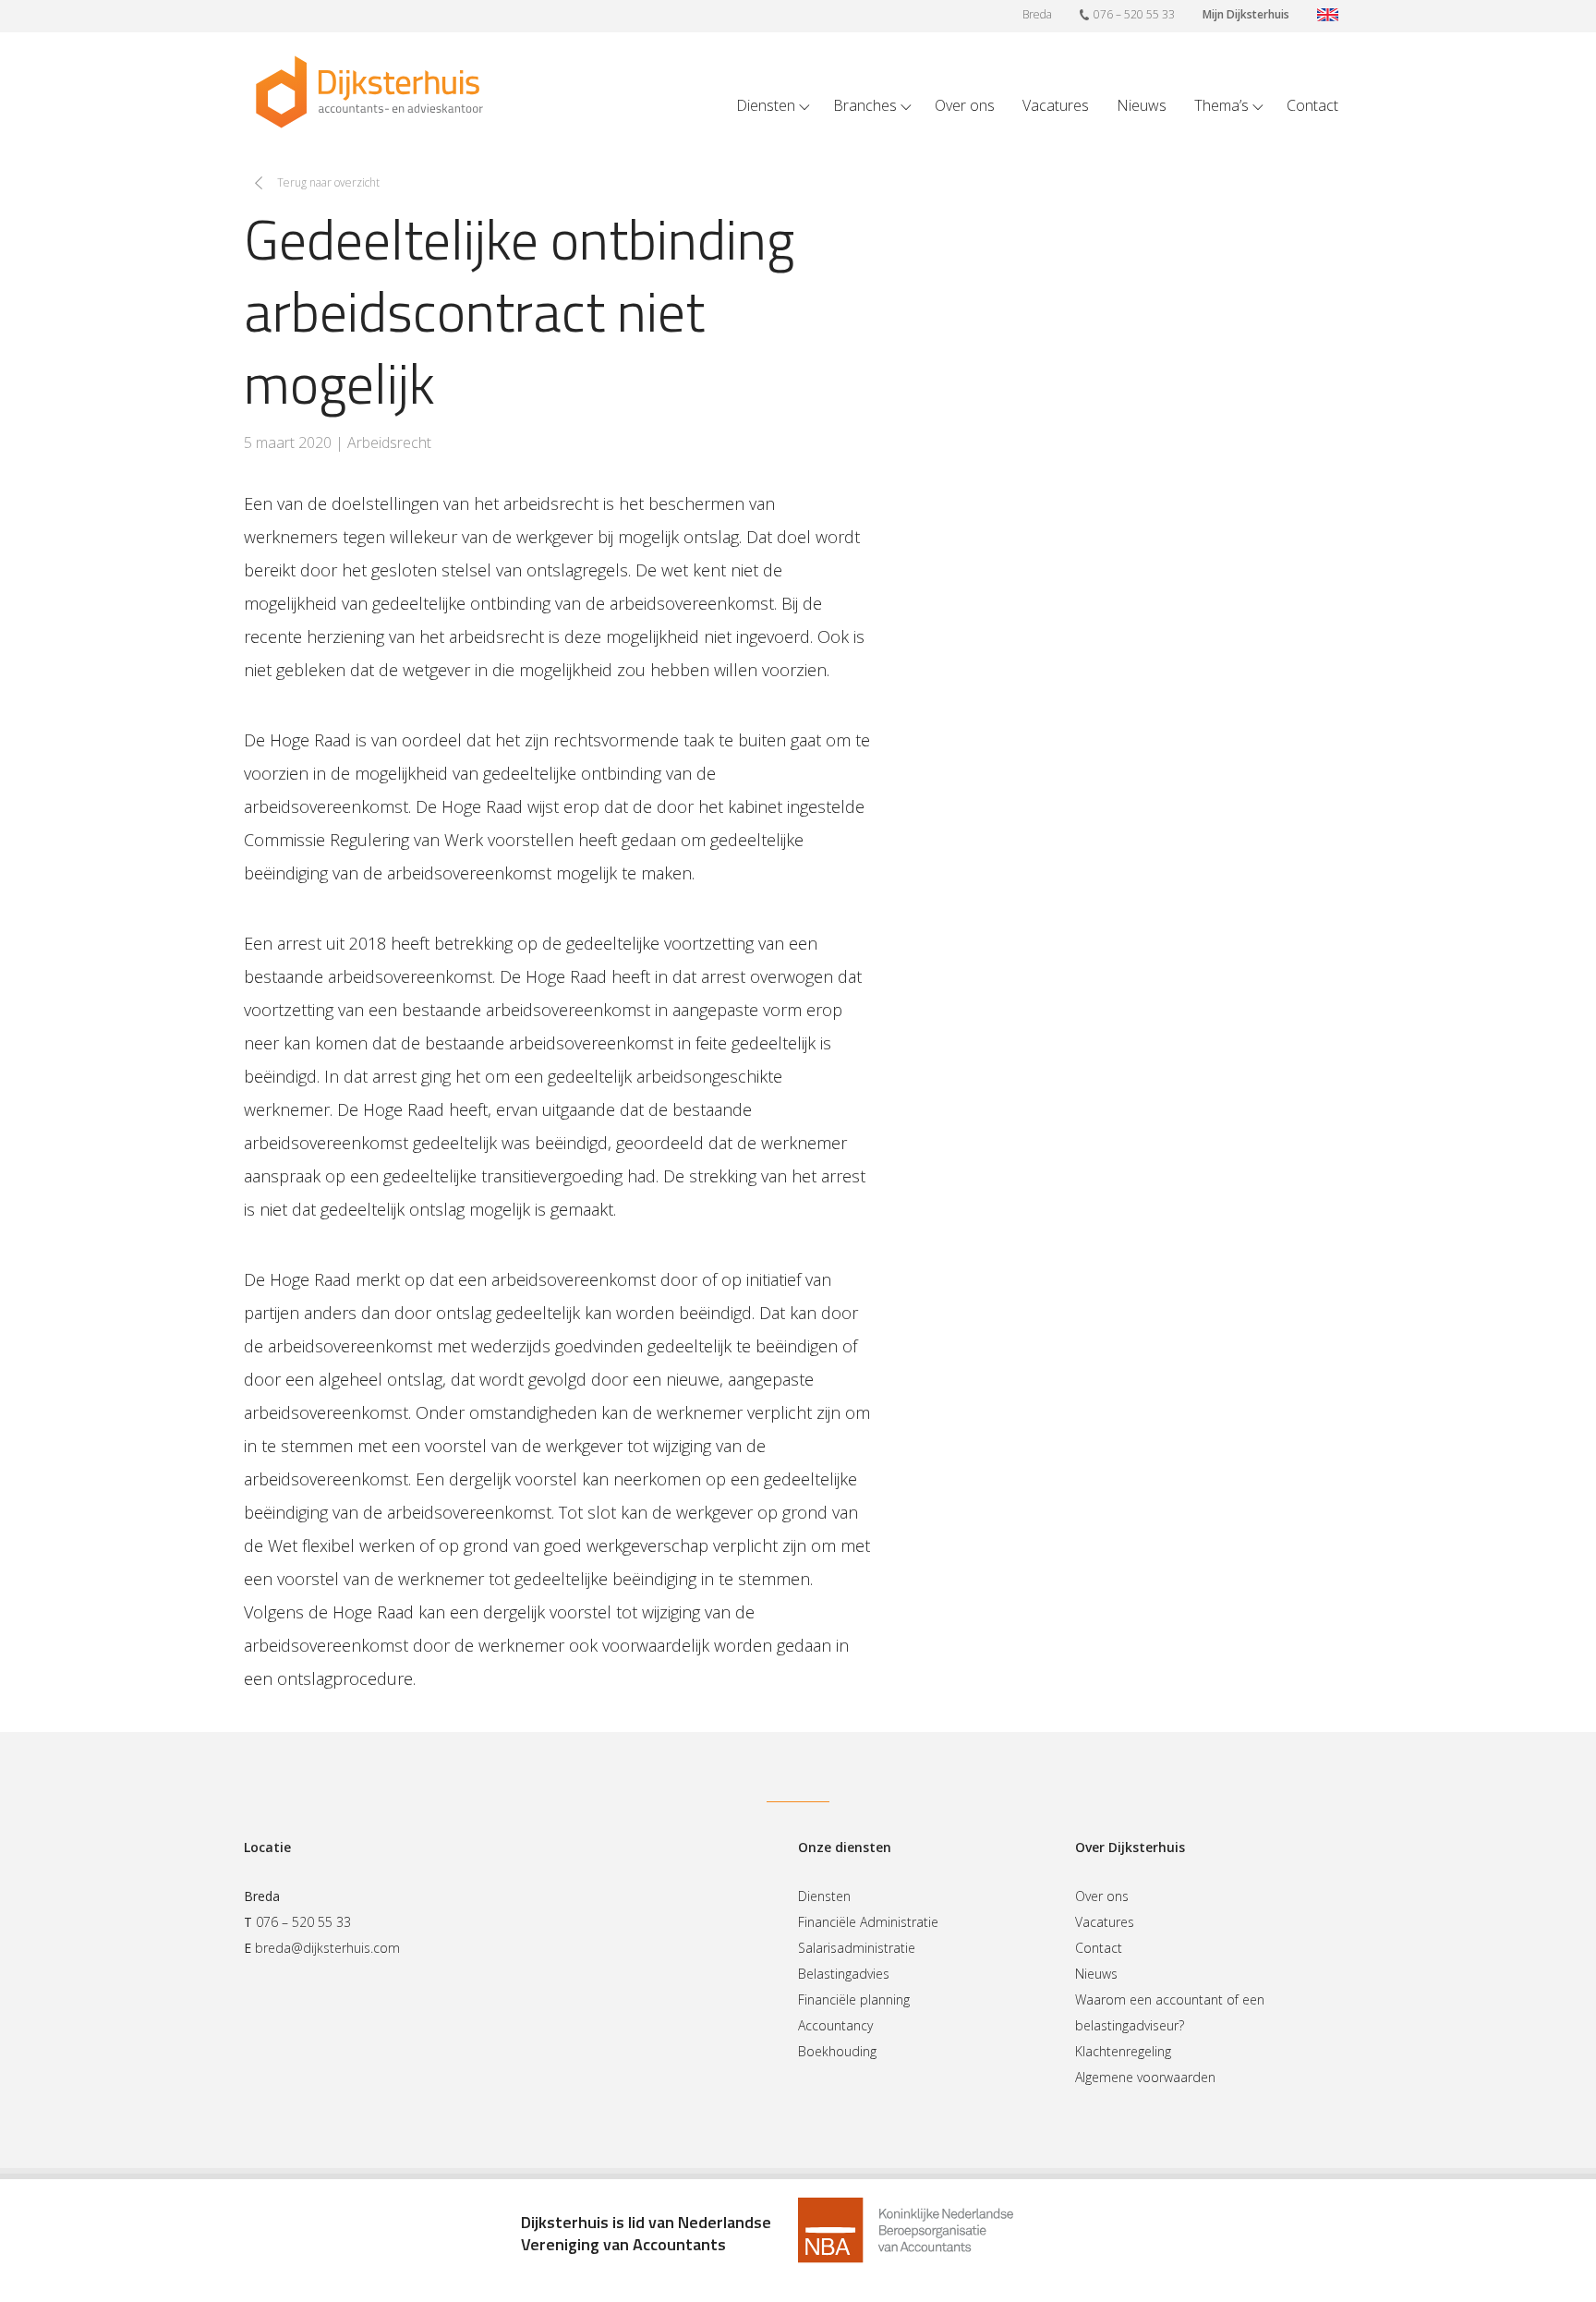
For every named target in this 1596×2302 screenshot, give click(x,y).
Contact (1312, 105)
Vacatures (1056, 105)
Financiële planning (854, 1999)
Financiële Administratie (868, 1922)
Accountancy (835, 2025)
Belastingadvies (844, 1974)
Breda (1037, 14)
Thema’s (1221, 105)
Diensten (766, 105)
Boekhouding (837, 2051)
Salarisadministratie (857, 1948)
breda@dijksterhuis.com (327, 1948)
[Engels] (1328, 16)
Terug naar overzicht (328, 182)
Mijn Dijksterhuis (1246, 14)
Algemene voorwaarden (1145, 2077)
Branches (865, 105)
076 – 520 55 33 (1134, 14)
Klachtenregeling (1123, 2051)
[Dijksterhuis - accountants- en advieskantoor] (369, 92)
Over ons (965, 105)
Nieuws (1142, 105)
